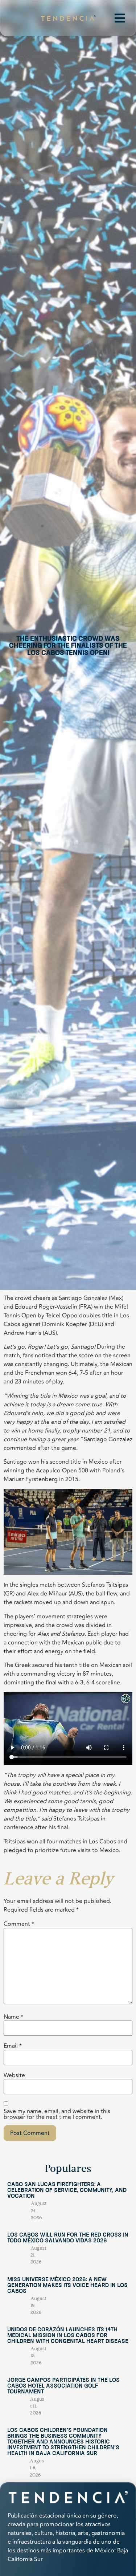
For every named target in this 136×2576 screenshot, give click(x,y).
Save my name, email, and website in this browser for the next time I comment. (57, 2114)
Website (14, 2075)
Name (13, 2017)
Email (13, 2046)
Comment (19, 1924)
